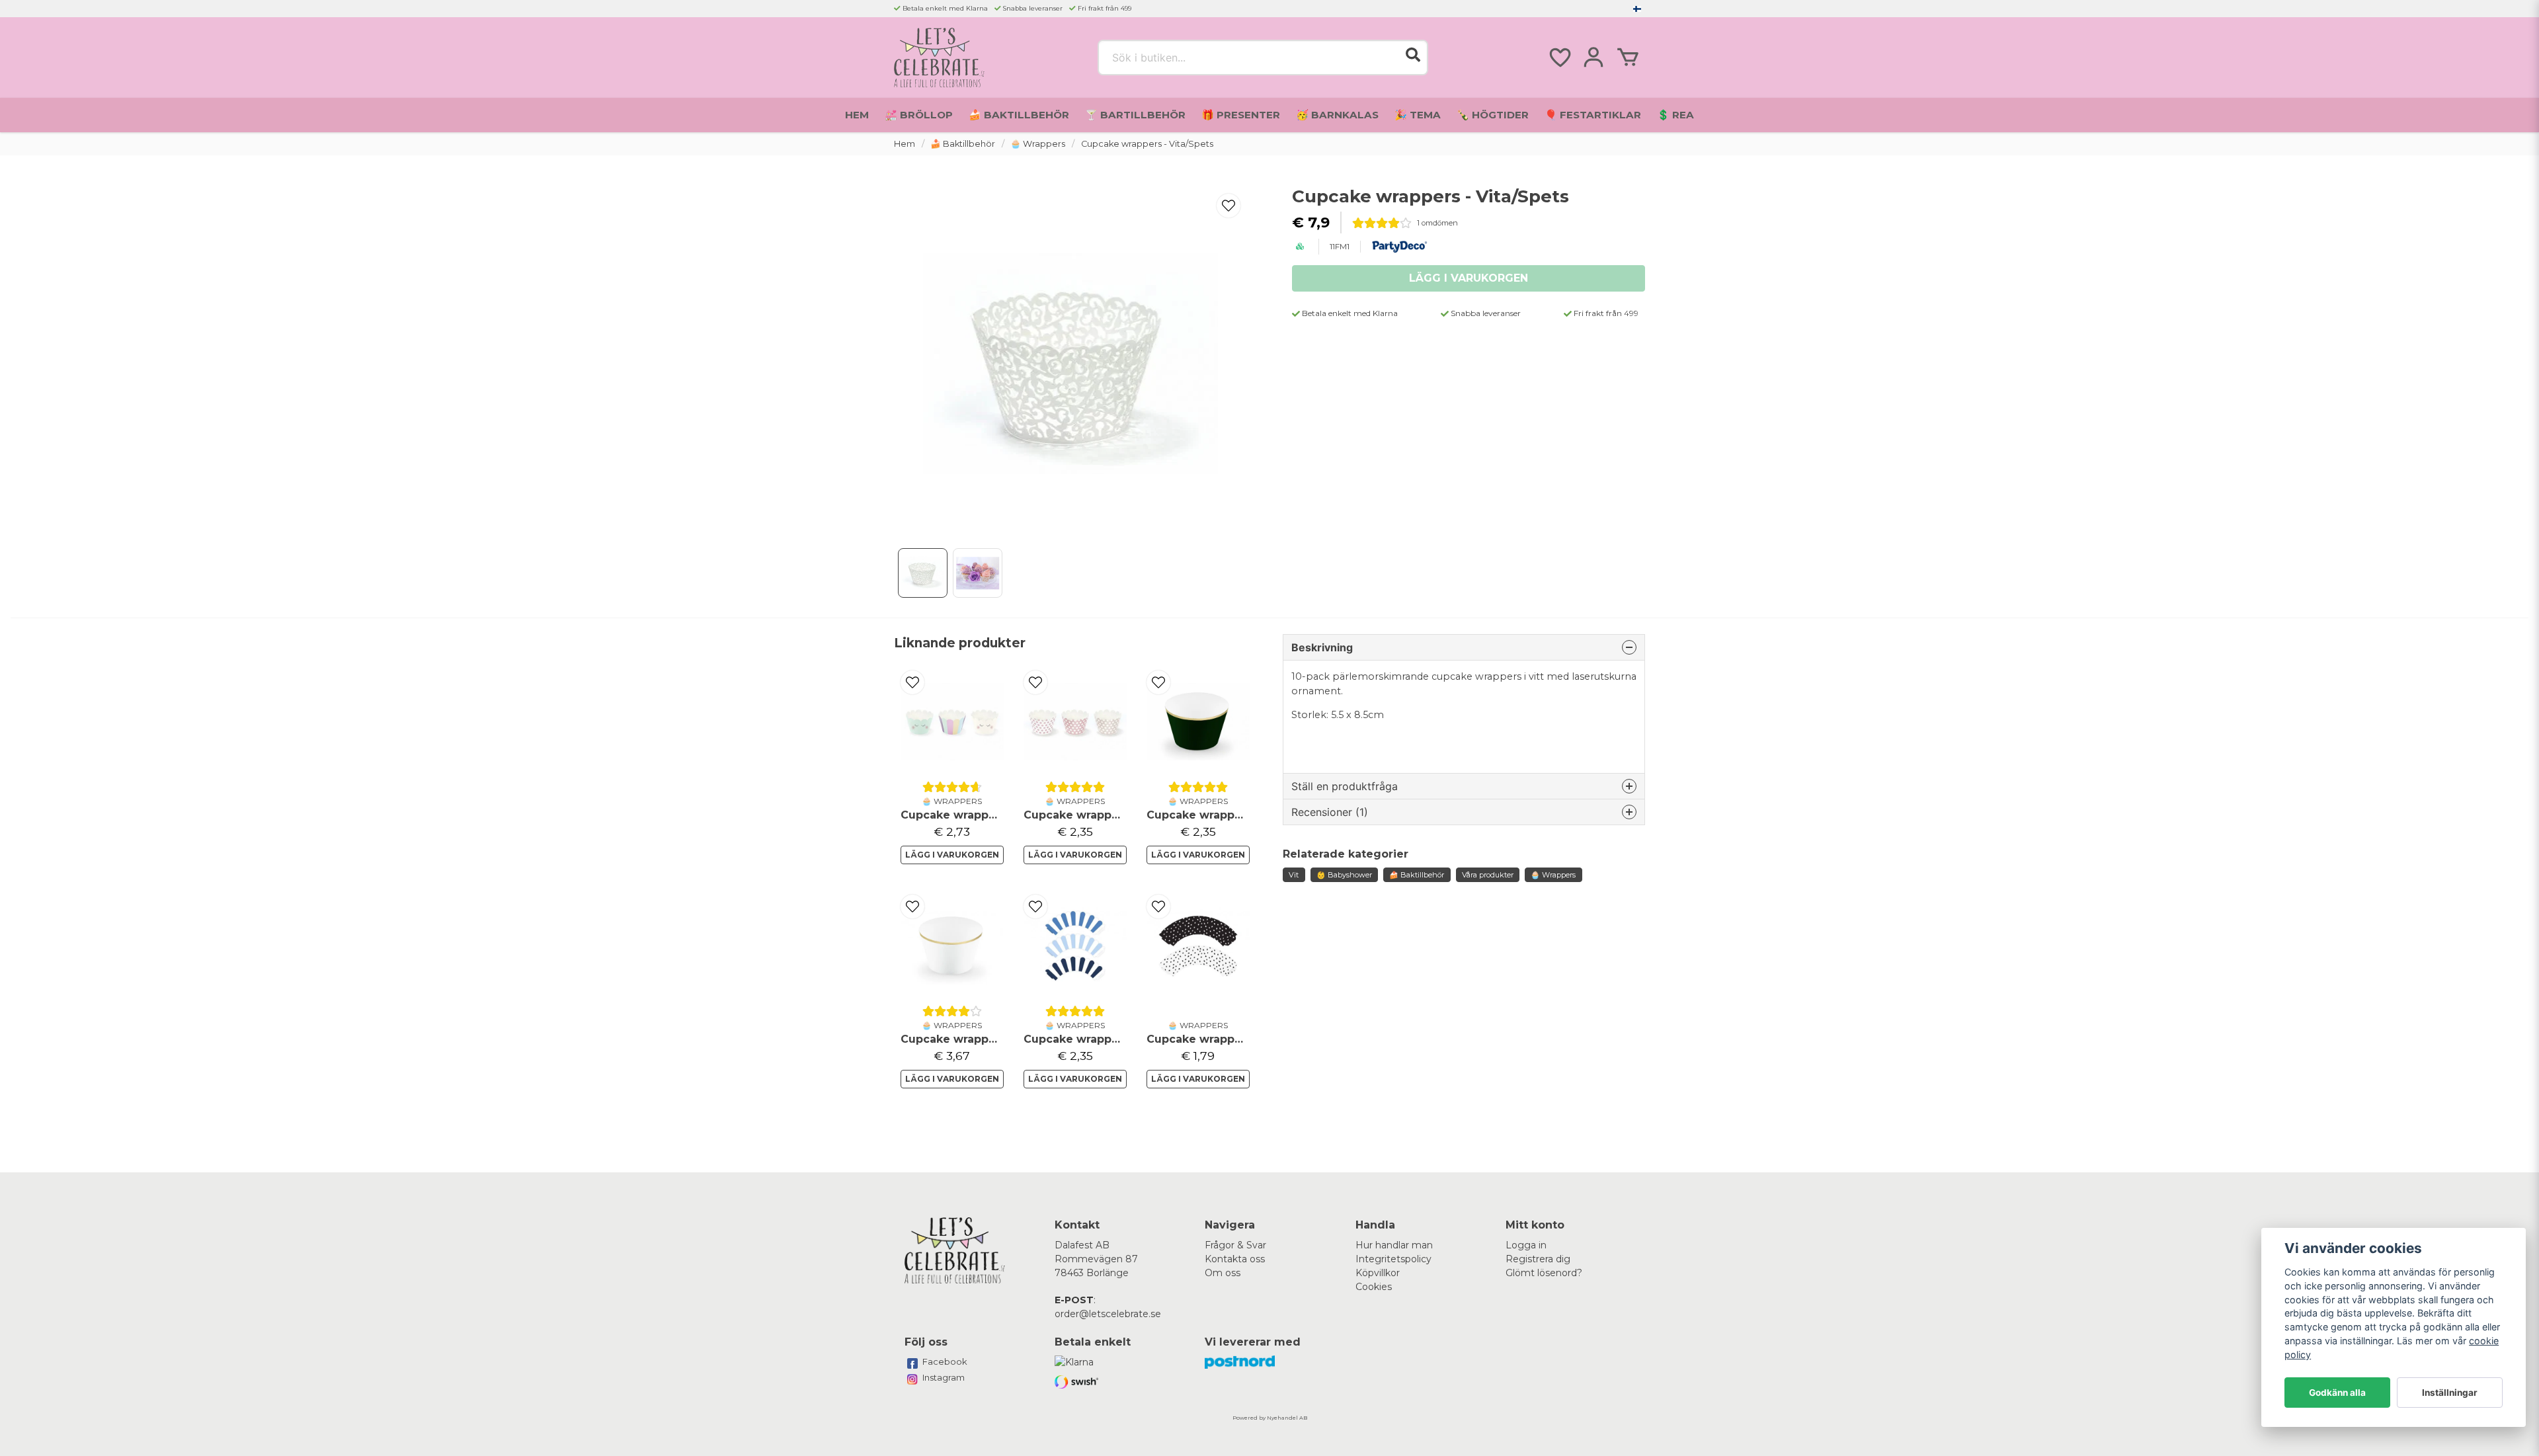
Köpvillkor (1378, 1273)
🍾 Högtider (1493, 115)
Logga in (1526, 1245)
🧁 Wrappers (1038, 144)
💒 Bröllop (919, 115)
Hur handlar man (1394, 1245)
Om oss (1223, 1273)
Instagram (944, 1377)
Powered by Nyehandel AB (1270, 1418)
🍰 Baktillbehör (1019, 115)
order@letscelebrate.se (1108, 1314)
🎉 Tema (1418, 115)
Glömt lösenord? (1544, 1273)
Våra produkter (1488, 875)
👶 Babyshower (1344, 875)
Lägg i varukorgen (952, 855)
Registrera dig (1538, 1259)
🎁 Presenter (1241, 115)
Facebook (945, 1361)
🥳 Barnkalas (1337, 115)
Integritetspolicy (1393, 1259)
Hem (857, 115)
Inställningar (2450, 1393)
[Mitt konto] (1593, 58)
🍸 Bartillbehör (1135, 115)
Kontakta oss (1235, 1259)
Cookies (1374, 1287)
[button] (1637, 9)
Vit (1294, 875)
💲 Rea (1675, 115)
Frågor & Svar (1235, 1245)
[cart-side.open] (1628, 58)
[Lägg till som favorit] (1559, 58)
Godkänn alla (2337, 1393)
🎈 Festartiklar (1593, 115)
